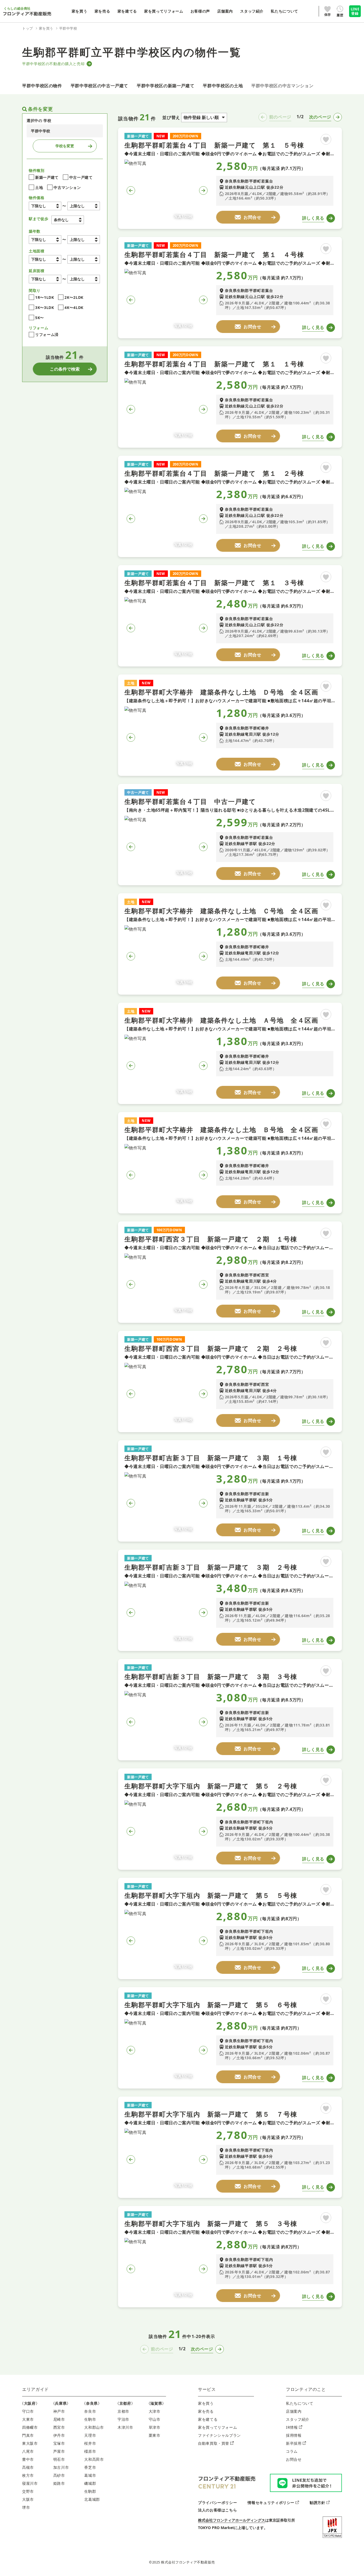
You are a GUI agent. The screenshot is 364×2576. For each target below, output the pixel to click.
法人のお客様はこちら (217, 2510)
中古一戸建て (81, 177)
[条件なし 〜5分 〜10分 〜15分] (68, 220)
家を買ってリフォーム (217, 2427)
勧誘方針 (318, 2502)
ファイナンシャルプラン (219, 2435)
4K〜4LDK (74, 307)
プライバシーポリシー (217, 2502)
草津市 (155, 2427)
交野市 (28, 2491)
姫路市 (59, 2483)
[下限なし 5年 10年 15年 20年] (45, 240)
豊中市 (28, 2459)
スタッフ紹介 (298, 2419)
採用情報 (294, 2435)
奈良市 (90, 2411)
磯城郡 (90, 2483)
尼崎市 (59, 2419)
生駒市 (90, 2419)
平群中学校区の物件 (42, 86)
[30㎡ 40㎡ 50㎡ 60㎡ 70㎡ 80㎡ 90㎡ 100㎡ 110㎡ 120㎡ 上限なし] (84, 279)
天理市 (90, 2435)
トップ (28, 28)
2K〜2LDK (74, 297)
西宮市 (59, 2427)
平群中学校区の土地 (223, 86)
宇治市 (123, 2419)
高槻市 (28, 2467)
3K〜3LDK (45, 307)
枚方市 (28, 2475)
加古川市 (61, 2467)
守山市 (155, 2419)
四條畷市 (30, 2427)
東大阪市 (30, 2443)
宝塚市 (59, 2443)
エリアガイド (35, 2389)
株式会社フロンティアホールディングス (232, 2520)
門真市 (28, 2435)
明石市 (59, 2459)
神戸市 (59, 2411)
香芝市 (90, 2467)
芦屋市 (59, 2451)
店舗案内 (294, 2411)
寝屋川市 (30, 2483)
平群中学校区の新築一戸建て (165, 86)
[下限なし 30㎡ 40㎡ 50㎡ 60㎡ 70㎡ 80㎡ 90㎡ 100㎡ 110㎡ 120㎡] (45, 279)
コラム (292, 2451)
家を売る (206, 2411)
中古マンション (67, 187)
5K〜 (40, 318)
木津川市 (125, 2427)
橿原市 (90, 2451)
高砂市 (59, 2475)
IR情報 (292, 2427)
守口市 (28, 2411)
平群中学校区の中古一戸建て (99, 86)
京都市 (123, 2411)
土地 (39, 187)
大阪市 (28, 2499)
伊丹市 (59, 2435)
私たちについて (300, 2403)
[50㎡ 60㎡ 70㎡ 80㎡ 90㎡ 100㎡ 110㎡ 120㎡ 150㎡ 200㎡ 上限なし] (84, 259)
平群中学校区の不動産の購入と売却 (53, 64)
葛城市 (90, 2475)
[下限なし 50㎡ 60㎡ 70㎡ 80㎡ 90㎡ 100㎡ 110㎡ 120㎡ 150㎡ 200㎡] (45, 259)
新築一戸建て (47, 177)
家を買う (206, 2403)
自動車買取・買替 (214, 2443)
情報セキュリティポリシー (271, 2502)
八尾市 (28, 2451)
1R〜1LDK (45, 297)
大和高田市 (94, 2459)
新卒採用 (294, 2443)
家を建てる (208, 2419)
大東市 (28, 2419)
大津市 (155, 2411)
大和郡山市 (94, 2427)
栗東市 (155, 2435)
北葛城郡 (92, 2499)
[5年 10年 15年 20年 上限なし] (84, 240)
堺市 (26, 2507)
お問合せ (294, 2459)
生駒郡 (90, 2491)
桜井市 (90, 2443)
